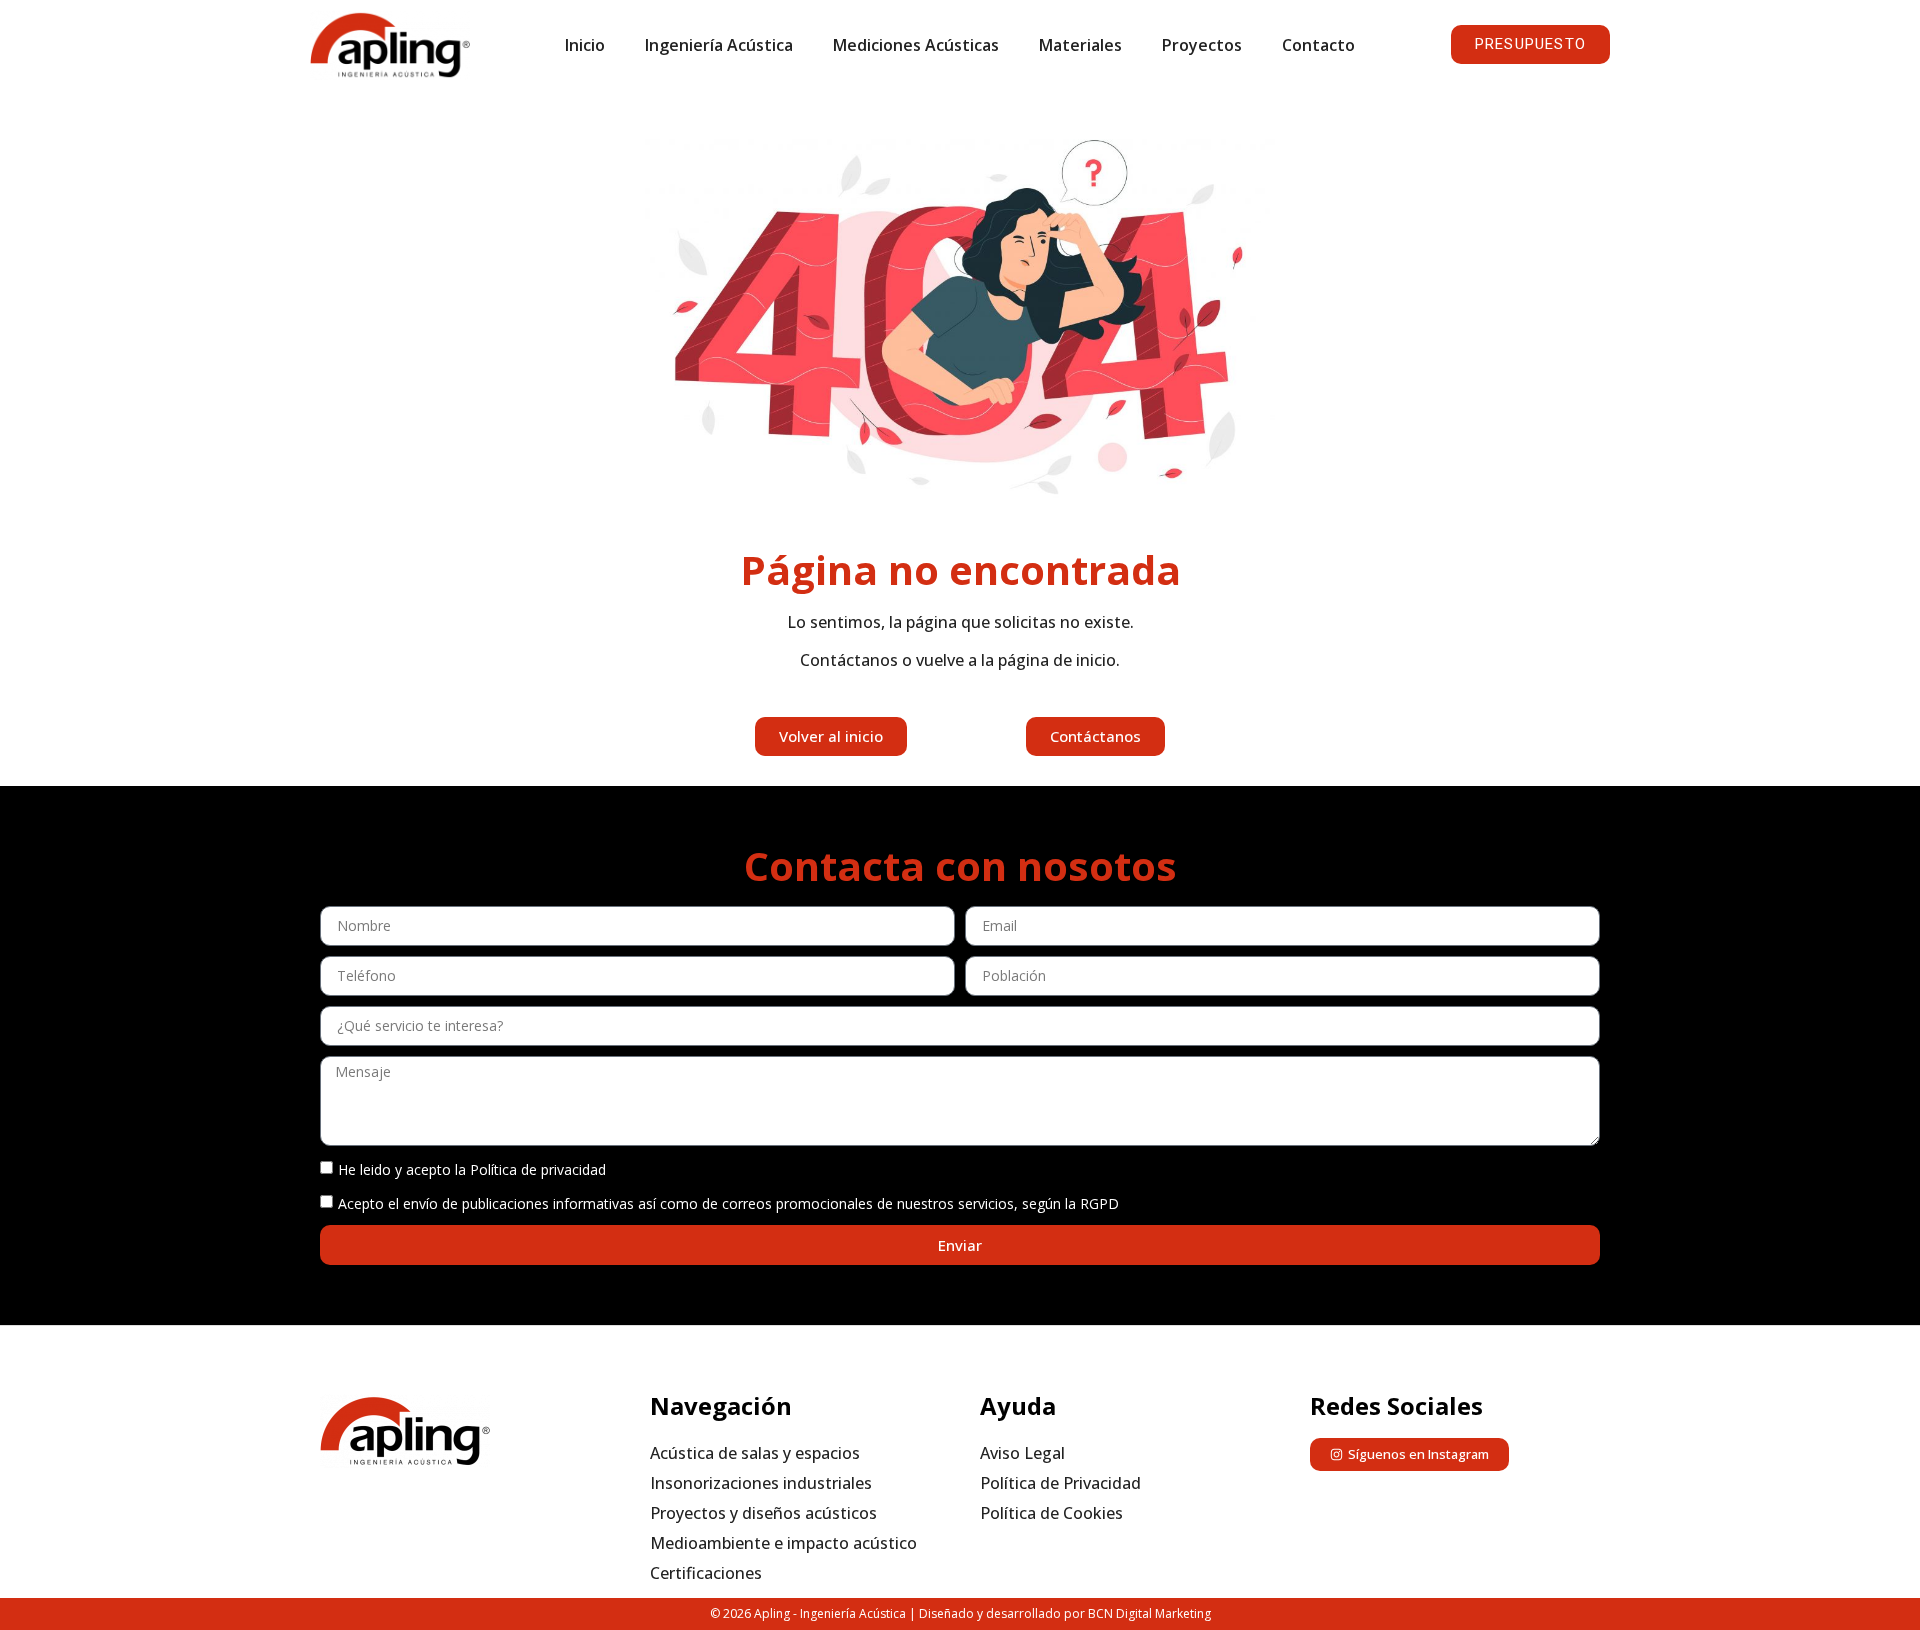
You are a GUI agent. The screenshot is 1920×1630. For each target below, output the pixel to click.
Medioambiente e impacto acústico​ (783, 1543)
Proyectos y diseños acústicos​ (763, 1513)
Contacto (1318, 45)
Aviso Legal (1022, 1453)
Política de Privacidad (1060, 1483)
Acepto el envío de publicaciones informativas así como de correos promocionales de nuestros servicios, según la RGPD (728, 1203)
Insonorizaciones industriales (761, 1483)
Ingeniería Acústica (719, 45)
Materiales (1080, 45)
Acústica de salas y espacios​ (755, 1453)
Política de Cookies (1051, 1513)
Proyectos (1202, 45)
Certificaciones (706, 1573)
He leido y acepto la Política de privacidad (472, 1169)
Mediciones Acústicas (916, 45)
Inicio (585, 45)
